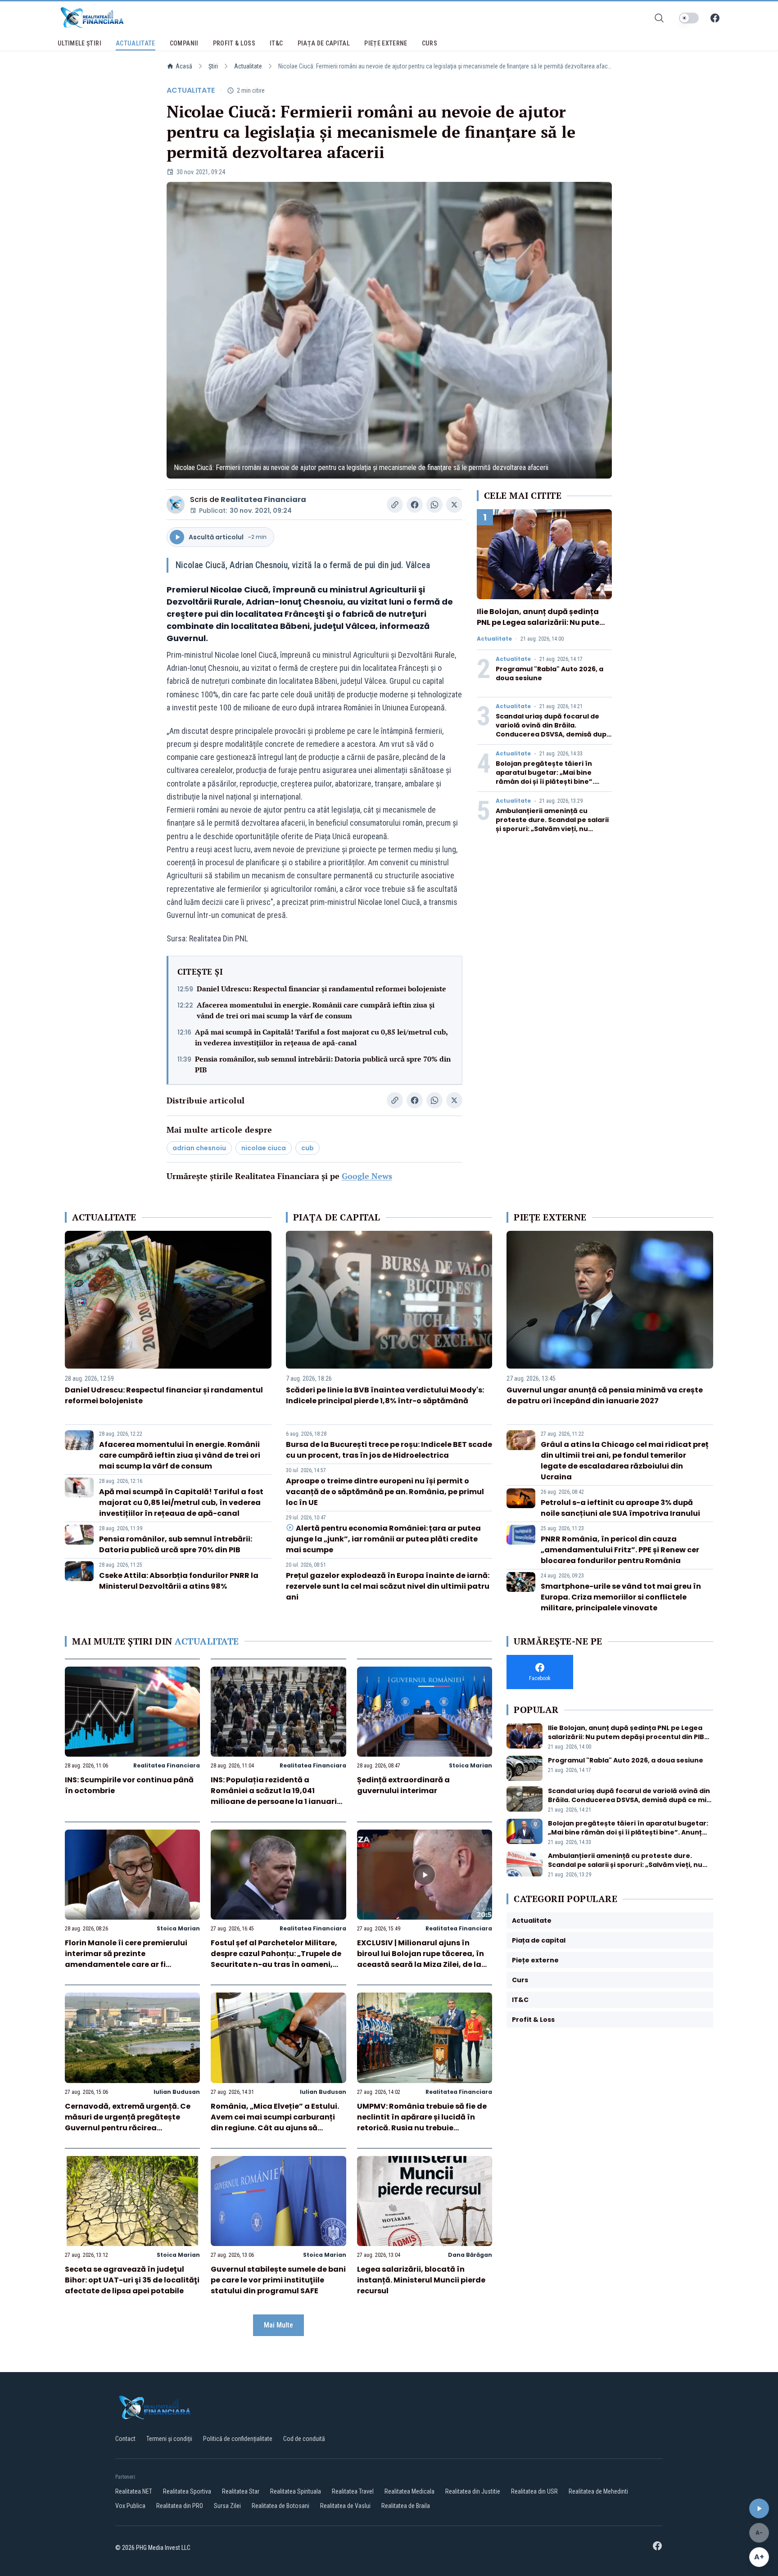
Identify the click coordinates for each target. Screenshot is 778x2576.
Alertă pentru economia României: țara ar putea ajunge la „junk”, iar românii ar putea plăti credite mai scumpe (383, 1539)
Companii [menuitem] (184, 43)
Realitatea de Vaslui (345, 2506)
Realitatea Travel (353, 2491)
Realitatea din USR (534, 2491)
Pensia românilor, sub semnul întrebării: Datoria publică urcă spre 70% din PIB (323, 1064)
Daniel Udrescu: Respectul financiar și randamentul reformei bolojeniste (321, 989)
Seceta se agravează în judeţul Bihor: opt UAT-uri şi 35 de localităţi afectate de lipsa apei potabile (132, 2280)
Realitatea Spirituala (296, 2491)
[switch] (689, 18)
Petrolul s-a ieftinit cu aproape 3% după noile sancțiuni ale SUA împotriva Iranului (620, 1508)
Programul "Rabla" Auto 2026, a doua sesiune (626, 1760)
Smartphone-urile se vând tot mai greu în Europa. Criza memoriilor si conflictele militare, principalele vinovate (621, 1597)
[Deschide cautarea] (659, 18)
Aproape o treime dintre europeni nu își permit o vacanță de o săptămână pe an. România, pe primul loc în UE (385, 1492)
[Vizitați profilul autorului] (176, 505)
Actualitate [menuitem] (136, 43)
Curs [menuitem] (430, 43)
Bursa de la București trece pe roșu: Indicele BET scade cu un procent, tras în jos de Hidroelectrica (389, 1450)
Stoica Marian (470, 1765)
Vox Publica (130, 2506)
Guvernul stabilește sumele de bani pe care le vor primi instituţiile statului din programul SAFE (278, 2280)
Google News (367, 1176)
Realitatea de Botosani (280, 2506)
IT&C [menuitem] (276, 43)
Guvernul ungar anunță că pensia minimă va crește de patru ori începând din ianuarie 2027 (605, 1395)
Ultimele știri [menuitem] (79, 43)
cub (308, 1148)
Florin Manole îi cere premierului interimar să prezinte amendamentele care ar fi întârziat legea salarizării (126, 1959)
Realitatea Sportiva (187, 2491)
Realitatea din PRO (180, 2506)
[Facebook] (715, 18)
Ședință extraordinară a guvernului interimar (403, 1785)
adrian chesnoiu (199, 1148)
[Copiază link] (395, 505)
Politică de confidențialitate (238, 2439)
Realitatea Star (241, 2491)
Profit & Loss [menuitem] (234, 43)
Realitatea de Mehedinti (598, 2491)
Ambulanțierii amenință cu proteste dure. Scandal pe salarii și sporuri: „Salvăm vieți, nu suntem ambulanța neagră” (552, 824)
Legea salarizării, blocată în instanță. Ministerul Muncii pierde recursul (421, 2280)
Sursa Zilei (227, 2506)
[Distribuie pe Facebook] (415, 505)
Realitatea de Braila (406, 2506)
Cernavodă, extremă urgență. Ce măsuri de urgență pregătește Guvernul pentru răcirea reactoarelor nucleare (128, 2122)
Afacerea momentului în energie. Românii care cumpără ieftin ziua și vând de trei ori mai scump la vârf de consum (316, 1010)
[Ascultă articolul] (759, 2508)
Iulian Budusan (177, 2092)
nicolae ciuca (264, 1148)
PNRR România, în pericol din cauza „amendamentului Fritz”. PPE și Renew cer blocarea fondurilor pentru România (620, 1550)
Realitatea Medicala (409, 2491)
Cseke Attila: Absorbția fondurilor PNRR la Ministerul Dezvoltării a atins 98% (179, 1581)
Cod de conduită (304, 2439)
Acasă (184, 66)
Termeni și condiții (169, 2439)
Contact (125, 2439)
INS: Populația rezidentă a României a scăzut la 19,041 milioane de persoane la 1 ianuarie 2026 (276, 1796)
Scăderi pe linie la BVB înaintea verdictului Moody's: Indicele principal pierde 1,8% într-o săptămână (385, 1395)
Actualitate (248, 66)
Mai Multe (278, 2325)
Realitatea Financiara (263, 499)
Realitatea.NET (134, 2491)
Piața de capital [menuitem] (324, 43)
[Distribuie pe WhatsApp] (434, 505)
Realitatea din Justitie (473, 2491)
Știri (213, 66)
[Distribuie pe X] (454, 505)
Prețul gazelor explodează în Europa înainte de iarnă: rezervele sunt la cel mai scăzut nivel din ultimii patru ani (388, 1586)
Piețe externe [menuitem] (386, 43)
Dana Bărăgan (470, 2255)
